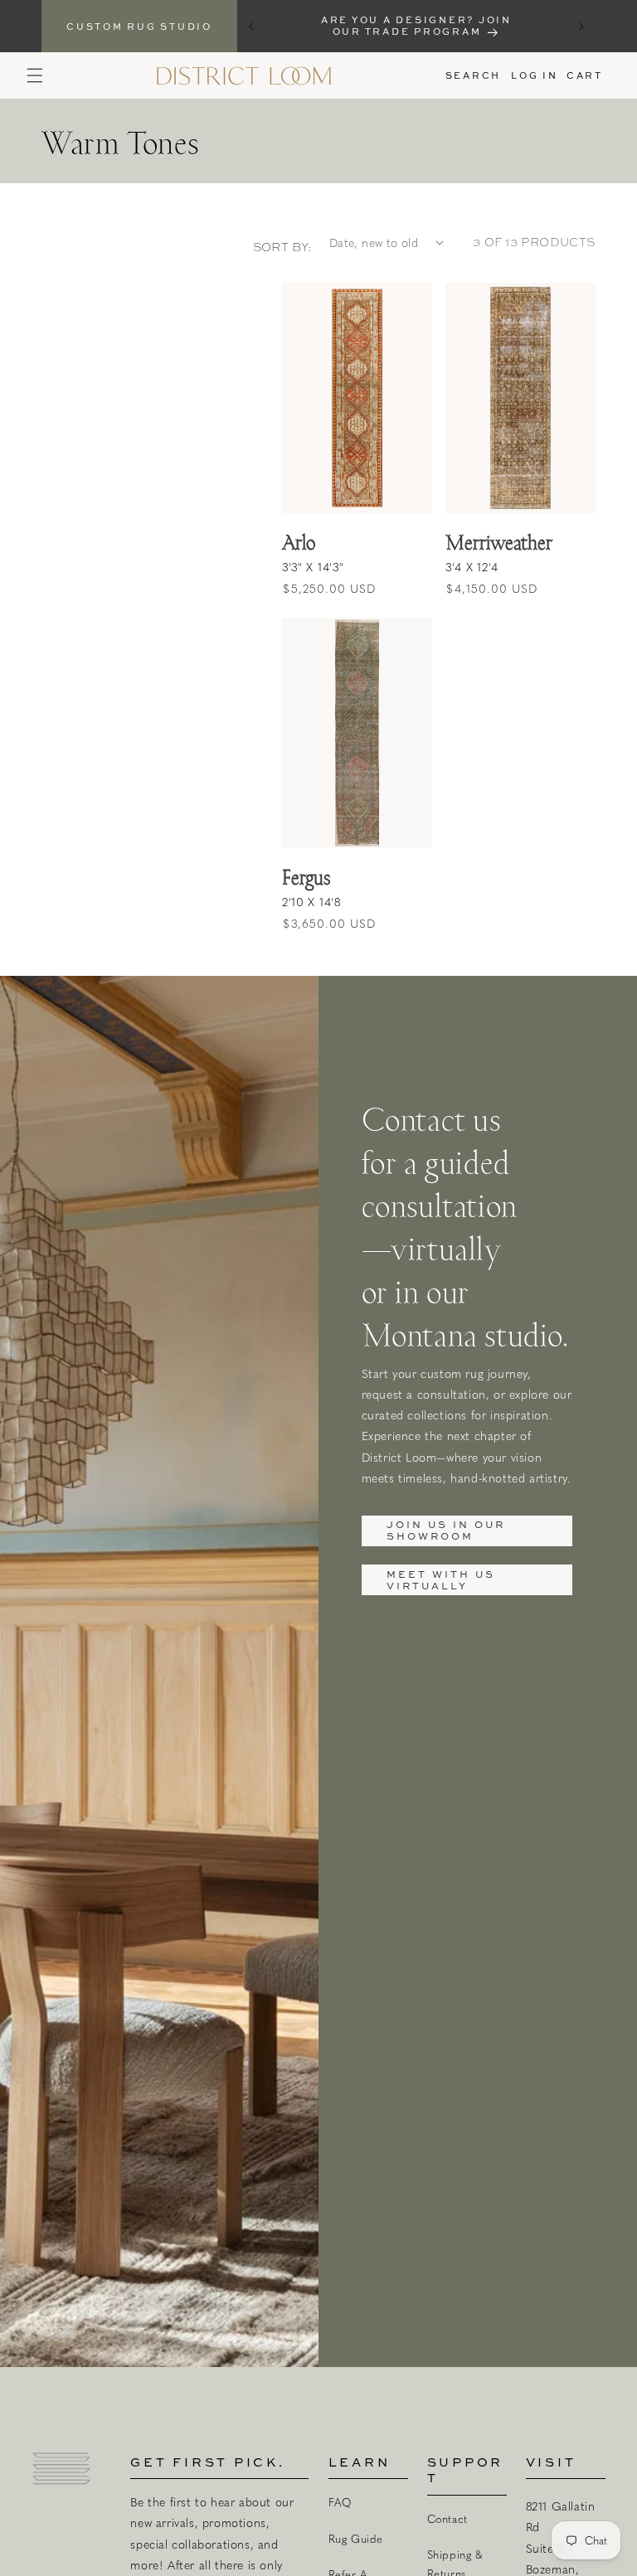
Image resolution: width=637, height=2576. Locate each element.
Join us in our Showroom (446, 1530)
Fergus (306, 877)
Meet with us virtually (441, 1580)
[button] (35, 75)
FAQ (340, 2502)
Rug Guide (356, 2539)
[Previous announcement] (251, 27)
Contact (447, 2519)
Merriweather (499, 542)
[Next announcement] (581, 27)
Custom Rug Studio (139, 26)
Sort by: (283, 247)
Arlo (299, 542)
